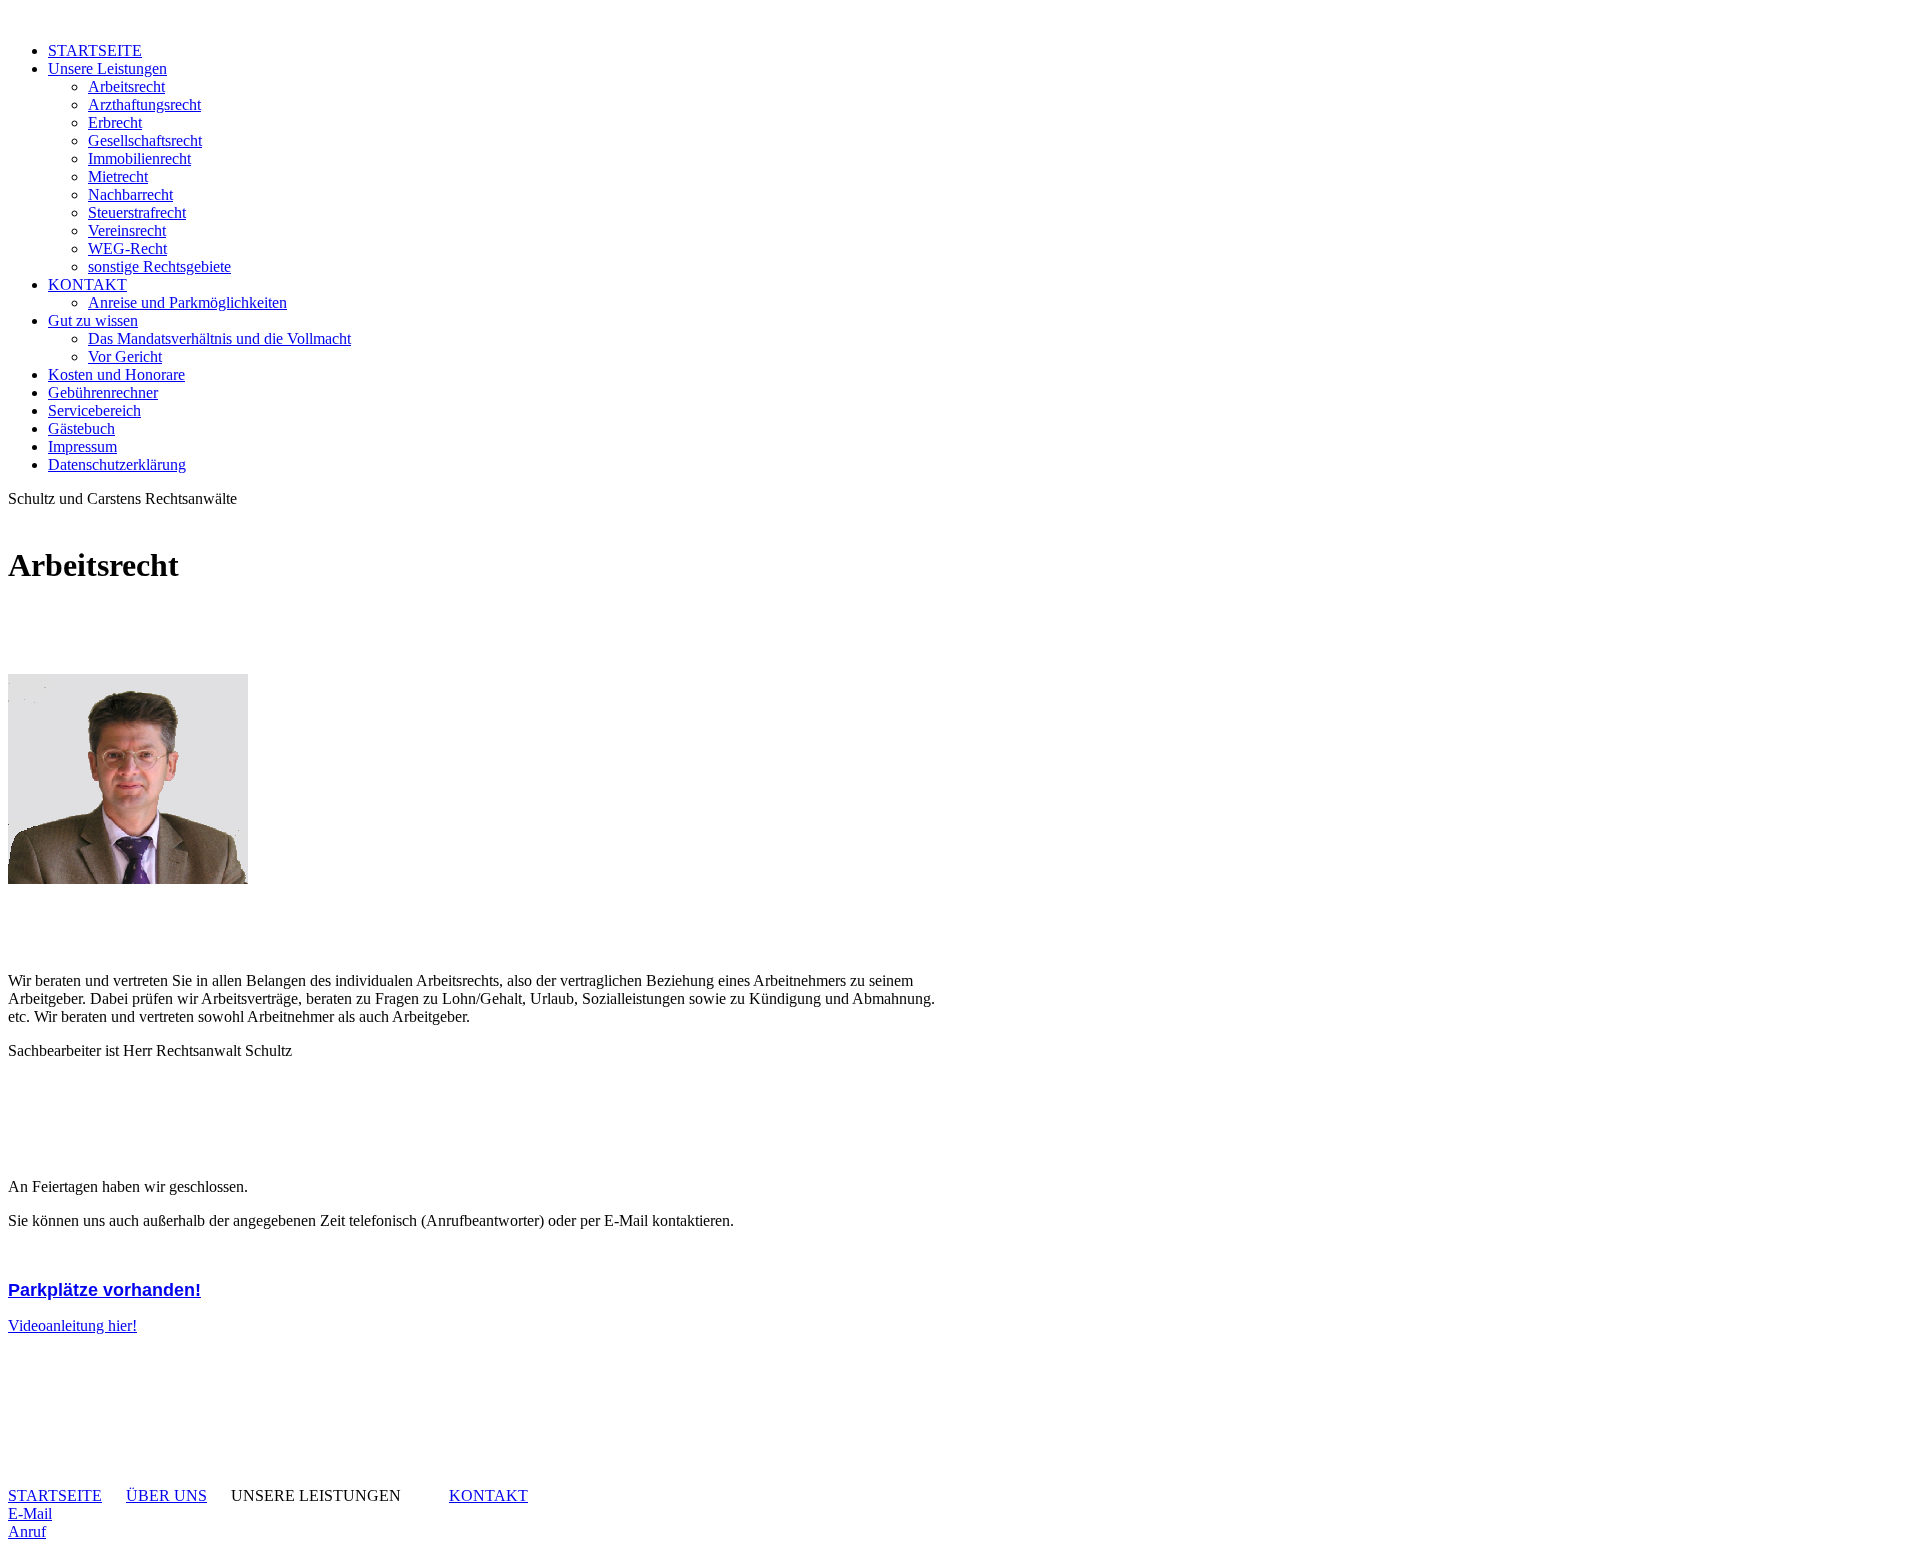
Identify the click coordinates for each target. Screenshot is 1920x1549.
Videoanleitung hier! (72, 1325)
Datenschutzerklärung (117, 464)
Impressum (82, 446)
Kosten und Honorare (116, 374)
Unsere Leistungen (107, 68)
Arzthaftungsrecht (144, 104)
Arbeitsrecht (126, 86)
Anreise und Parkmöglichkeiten (187, 302)
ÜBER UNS (166, 1495)
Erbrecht (115, 122)
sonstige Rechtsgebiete (159, 266)
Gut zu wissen (93, 320)
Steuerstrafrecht (137, 212)
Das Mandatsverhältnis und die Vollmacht (219, 338)
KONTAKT (87, 284)
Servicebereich (94, 410)
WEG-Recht (127, 248)
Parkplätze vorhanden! (104, 1290)
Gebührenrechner (103, 392)
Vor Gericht (125, 356)
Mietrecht (118, 176)
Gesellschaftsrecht (145, 140)
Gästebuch (81, 428)
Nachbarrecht (130, 194)
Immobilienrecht (139, 158)
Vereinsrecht (127, 230)
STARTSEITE (95, 50)
